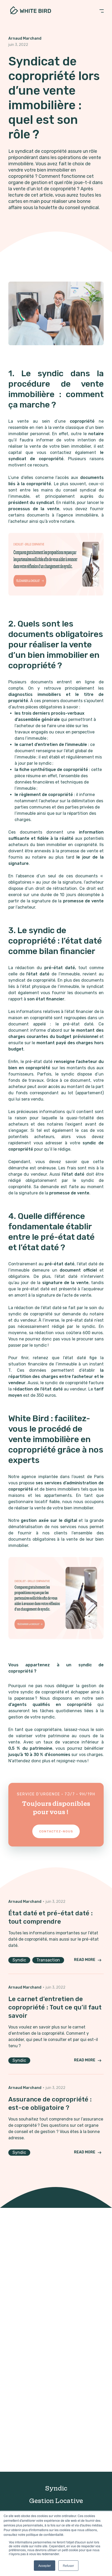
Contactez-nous (56, 1831)
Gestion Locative (56, 2501)
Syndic (56, 2488)
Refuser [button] (68, 2565)
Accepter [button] (45, 2565)
